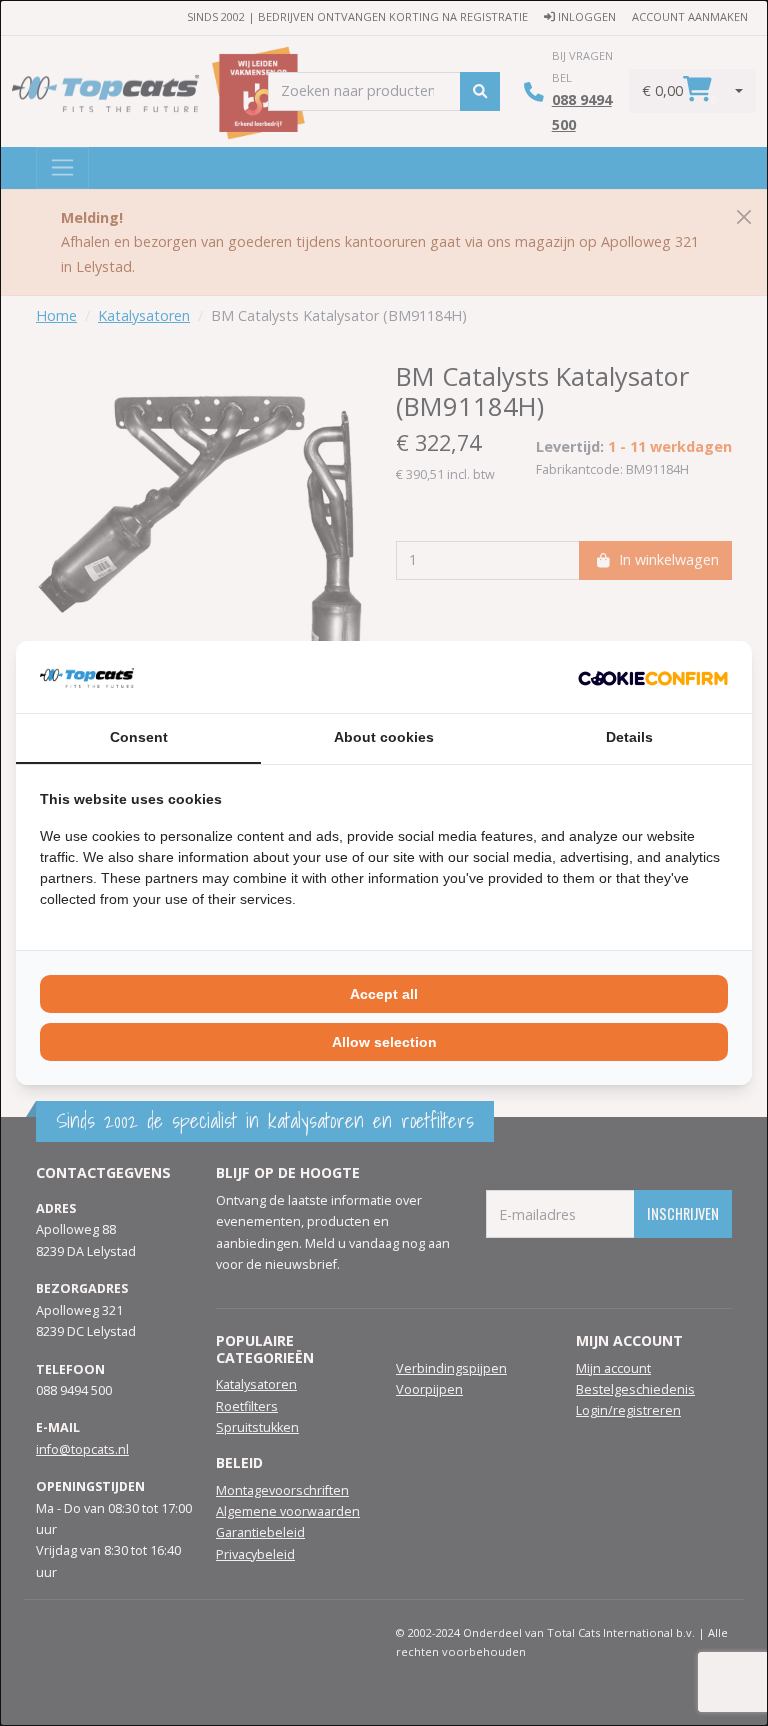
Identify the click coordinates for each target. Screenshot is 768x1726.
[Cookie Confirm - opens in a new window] (653, 677)
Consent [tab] (139, 737)
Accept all (384, 994)
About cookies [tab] (384, 737)
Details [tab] (629, 737)
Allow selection (384, 1042)
